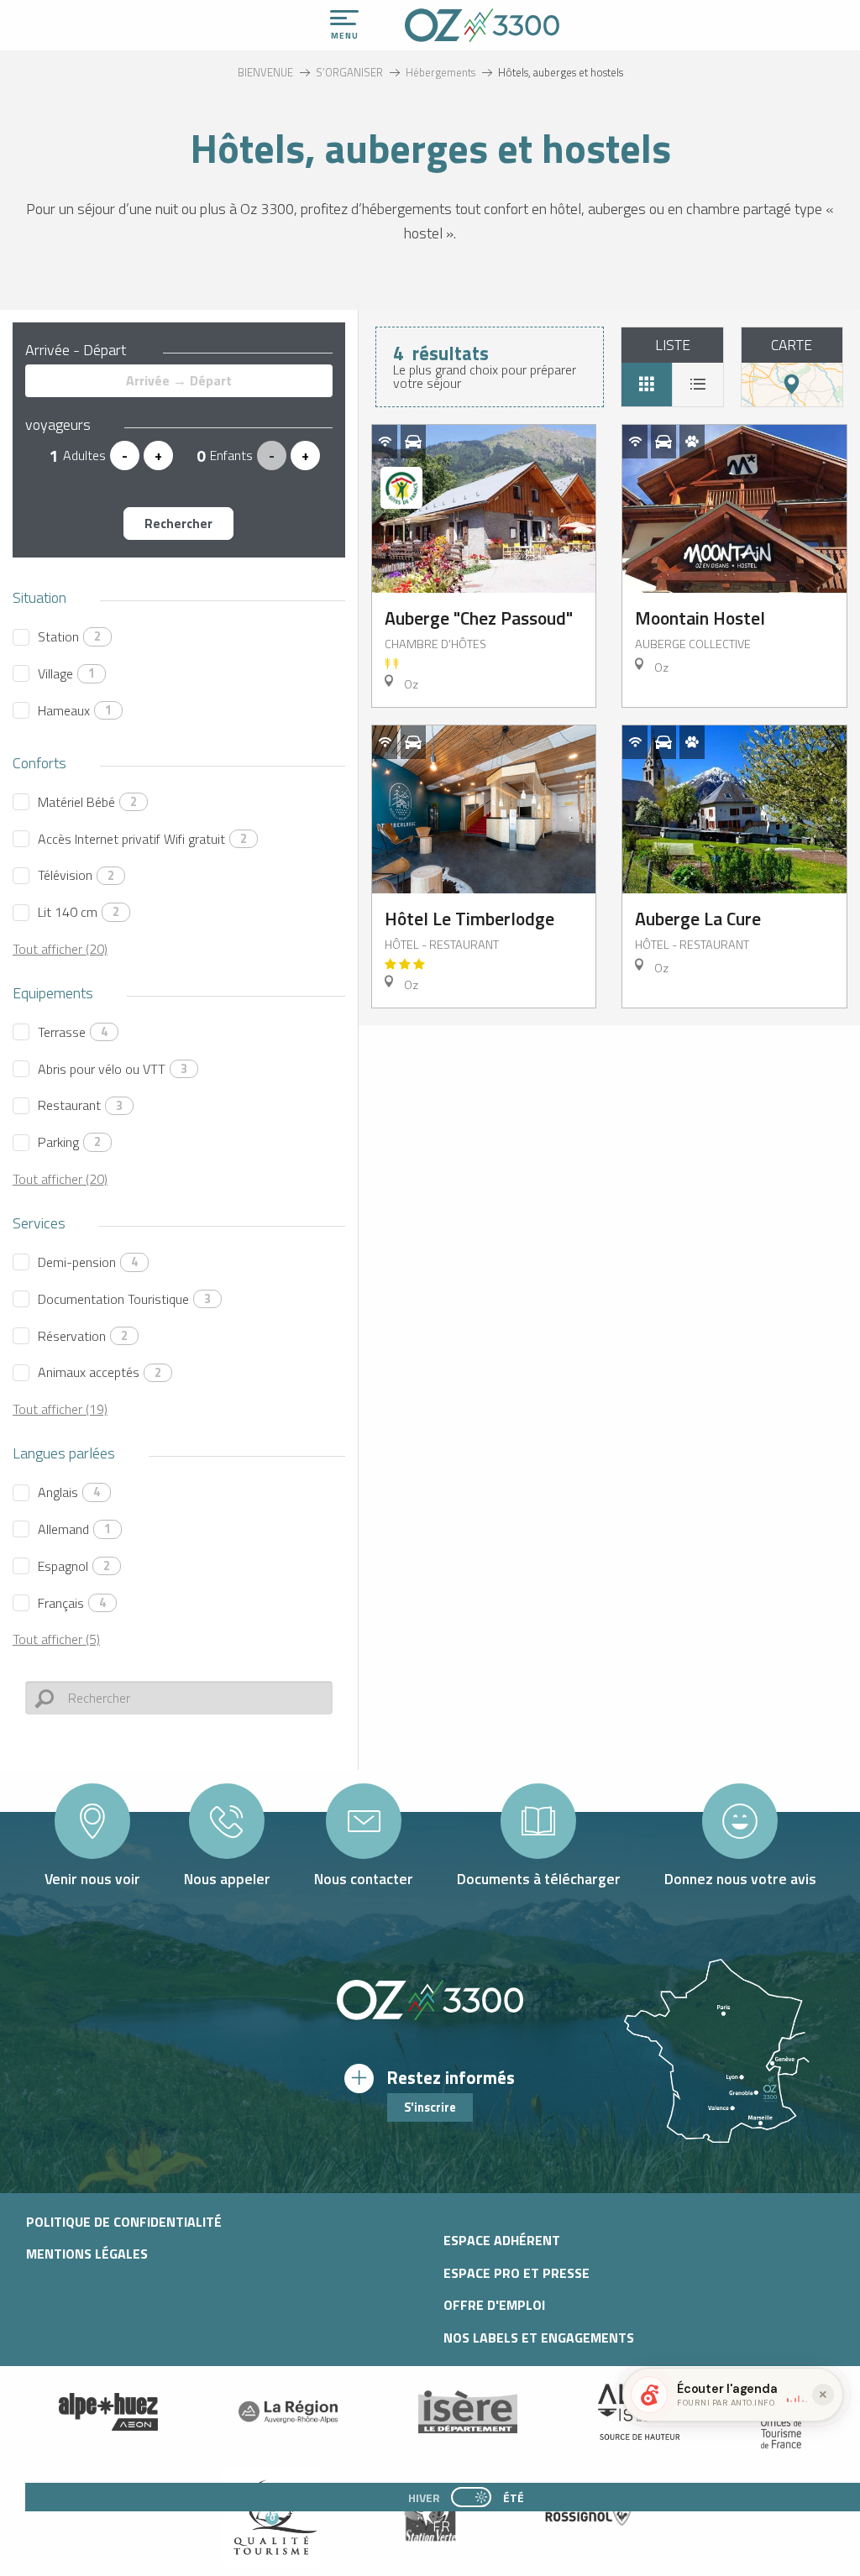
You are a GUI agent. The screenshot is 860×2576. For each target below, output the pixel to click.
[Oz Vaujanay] (108, 2412)
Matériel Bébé (87, 802)
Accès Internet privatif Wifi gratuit (142, 839)
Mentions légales (87, 2254)
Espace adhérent (502, 2240)
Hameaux (75, 710)
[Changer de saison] (477, 2497)
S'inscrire (430, 2107)
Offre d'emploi (494, 2305)
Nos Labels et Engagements (539, 2338)
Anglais (69, 1492)
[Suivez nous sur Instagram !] (420, 2461)
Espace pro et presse (517, 2273)
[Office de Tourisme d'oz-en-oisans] (482, 25)
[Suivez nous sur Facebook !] (447, 2461)
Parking (69, 1142)
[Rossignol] (589, 2517)
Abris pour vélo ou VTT (113, 1069)
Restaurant (80, 1105)
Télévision (76, 875)
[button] (443, 2526)
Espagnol (74, 1566)
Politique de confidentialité (124, 2222)
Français (72, 1603)
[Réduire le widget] (823, 2395)
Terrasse (73, 1032)
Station (69, 636)
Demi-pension (88, 1262)
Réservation (83, 1336)
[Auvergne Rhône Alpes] (288, 2412)
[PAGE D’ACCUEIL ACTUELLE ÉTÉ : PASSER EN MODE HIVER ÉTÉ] (471, 2497)
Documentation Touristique (124, 1299)
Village (66, 673)
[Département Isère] (468, 2412)
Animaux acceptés (100, 1372)
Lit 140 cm (79, 912)
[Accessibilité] (673, 18)
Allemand (74, 1529)
